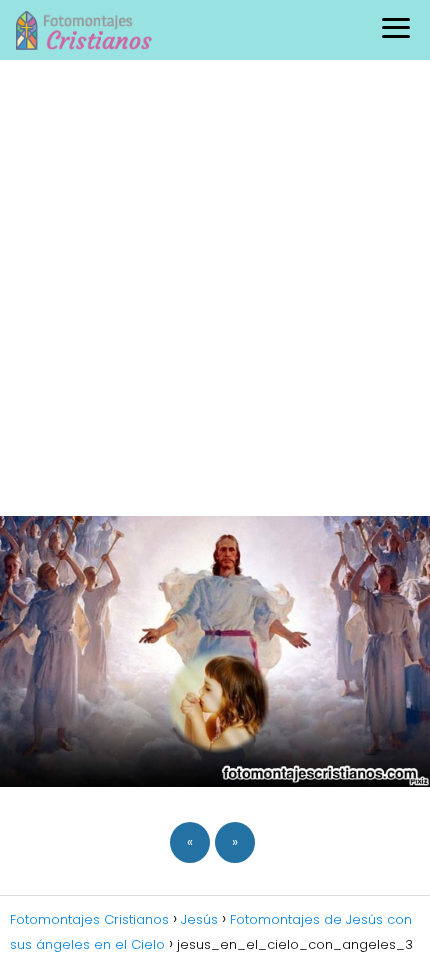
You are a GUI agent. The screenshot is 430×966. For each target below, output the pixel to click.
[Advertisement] (215, 285)
